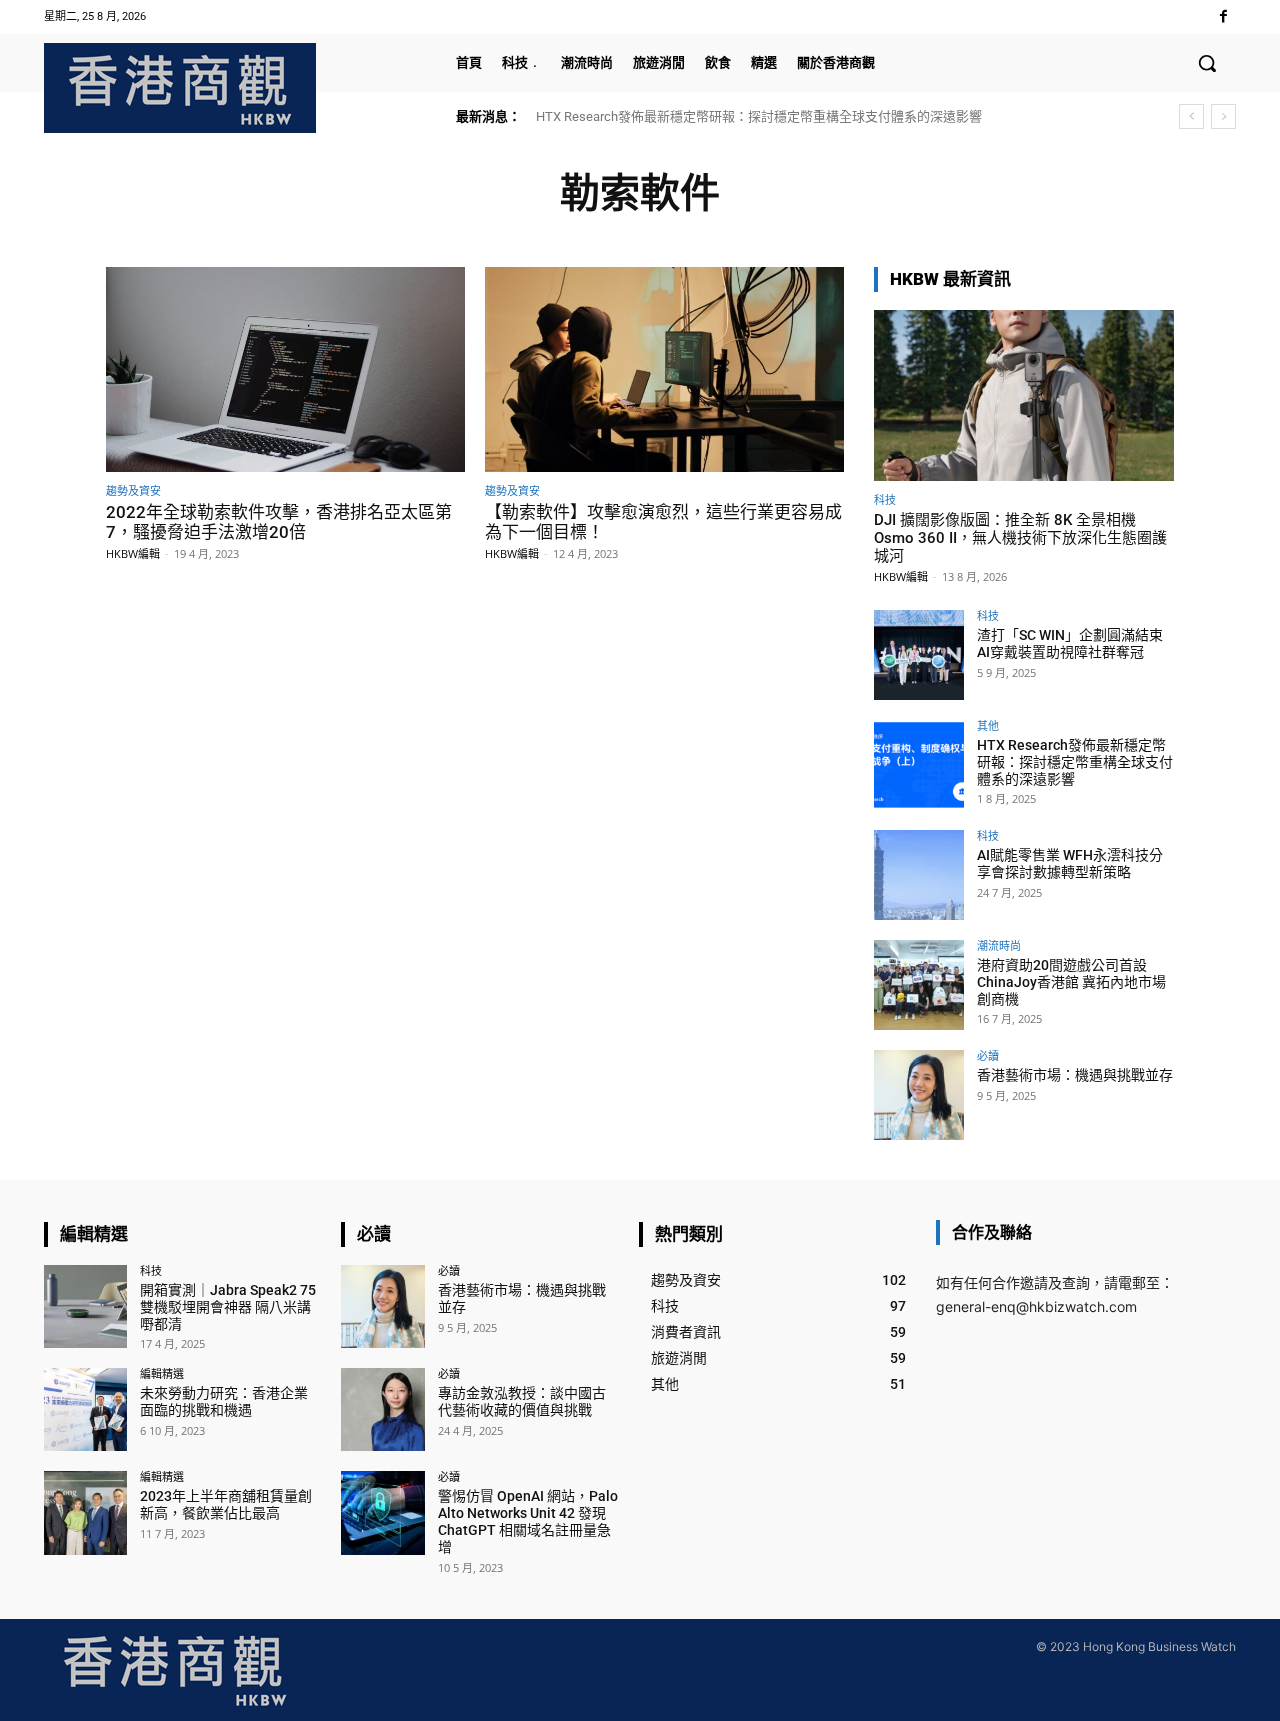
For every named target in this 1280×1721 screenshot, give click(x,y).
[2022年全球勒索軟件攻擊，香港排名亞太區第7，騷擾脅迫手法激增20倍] (285, 369)
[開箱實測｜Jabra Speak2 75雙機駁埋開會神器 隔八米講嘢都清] (85, 1306)
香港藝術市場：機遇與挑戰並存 (1075, 1075)
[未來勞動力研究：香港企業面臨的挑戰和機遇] (85, 1409)
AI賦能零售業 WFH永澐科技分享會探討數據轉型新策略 (1070, 863)
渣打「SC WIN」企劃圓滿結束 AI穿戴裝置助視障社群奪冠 (1070, 643)
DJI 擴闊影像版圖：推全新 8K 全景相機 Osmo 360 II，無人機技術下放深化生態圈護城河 (1020, 538)
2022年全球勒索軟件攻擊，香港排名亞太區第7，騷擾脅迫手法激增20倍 (279, 522)
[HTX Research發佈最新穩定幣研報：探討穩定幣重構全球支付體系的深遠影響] (919, 765)
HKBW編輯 (133, 553)
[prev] (1191, 116)
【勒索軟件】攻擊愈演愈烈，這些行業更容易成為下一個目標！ (663, 522)
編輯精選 (162, 1373)
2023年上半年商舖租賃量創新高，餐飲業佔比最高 (226, 1504)
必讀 (988, 1055)
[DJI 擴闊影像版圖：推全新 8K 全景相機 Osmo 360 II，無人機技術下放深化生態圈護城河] (1024, 395)
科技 (885, 499)
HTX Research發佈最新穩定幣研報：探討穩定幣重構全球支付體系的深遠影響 (759, 116)
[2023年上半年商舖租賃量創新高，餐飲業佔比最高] (85, 1512)
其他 (988, 725)
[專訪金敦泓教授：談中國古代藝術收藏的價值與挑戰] (382, 1409)
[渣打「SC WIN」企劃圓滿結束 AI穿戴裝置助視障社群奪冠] (919, 655)
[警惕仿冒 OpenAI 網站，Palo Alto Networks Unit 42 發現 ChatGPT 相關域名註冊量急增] (382, 1512)
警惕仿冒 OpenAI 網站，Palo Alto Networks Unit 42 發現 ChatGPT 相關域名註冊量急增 (528, 1521)
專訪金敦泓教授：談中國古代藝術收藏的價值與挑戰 (522, 1401)
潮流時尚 (999, 945)
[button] (1207, 63)
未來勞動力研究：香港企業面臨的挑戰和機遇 (224, 1401)
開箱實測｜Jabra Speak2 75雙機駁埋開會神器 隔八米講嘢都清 (228, 1307)
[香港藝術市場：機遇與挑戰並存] (919, 1095)
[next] (1223, 116)
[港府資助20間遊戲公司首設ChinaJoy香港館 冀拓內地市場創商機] (919, 985)
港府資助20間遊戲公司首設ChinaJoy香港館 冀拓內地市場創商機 (1071, 982)
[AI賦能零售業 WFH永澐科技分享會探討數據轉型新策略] (919, 875)
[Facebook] (1223, 16)
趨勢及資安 (133, 490)
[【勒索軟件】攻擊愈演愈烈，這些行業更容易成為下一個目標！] (664, 369)
